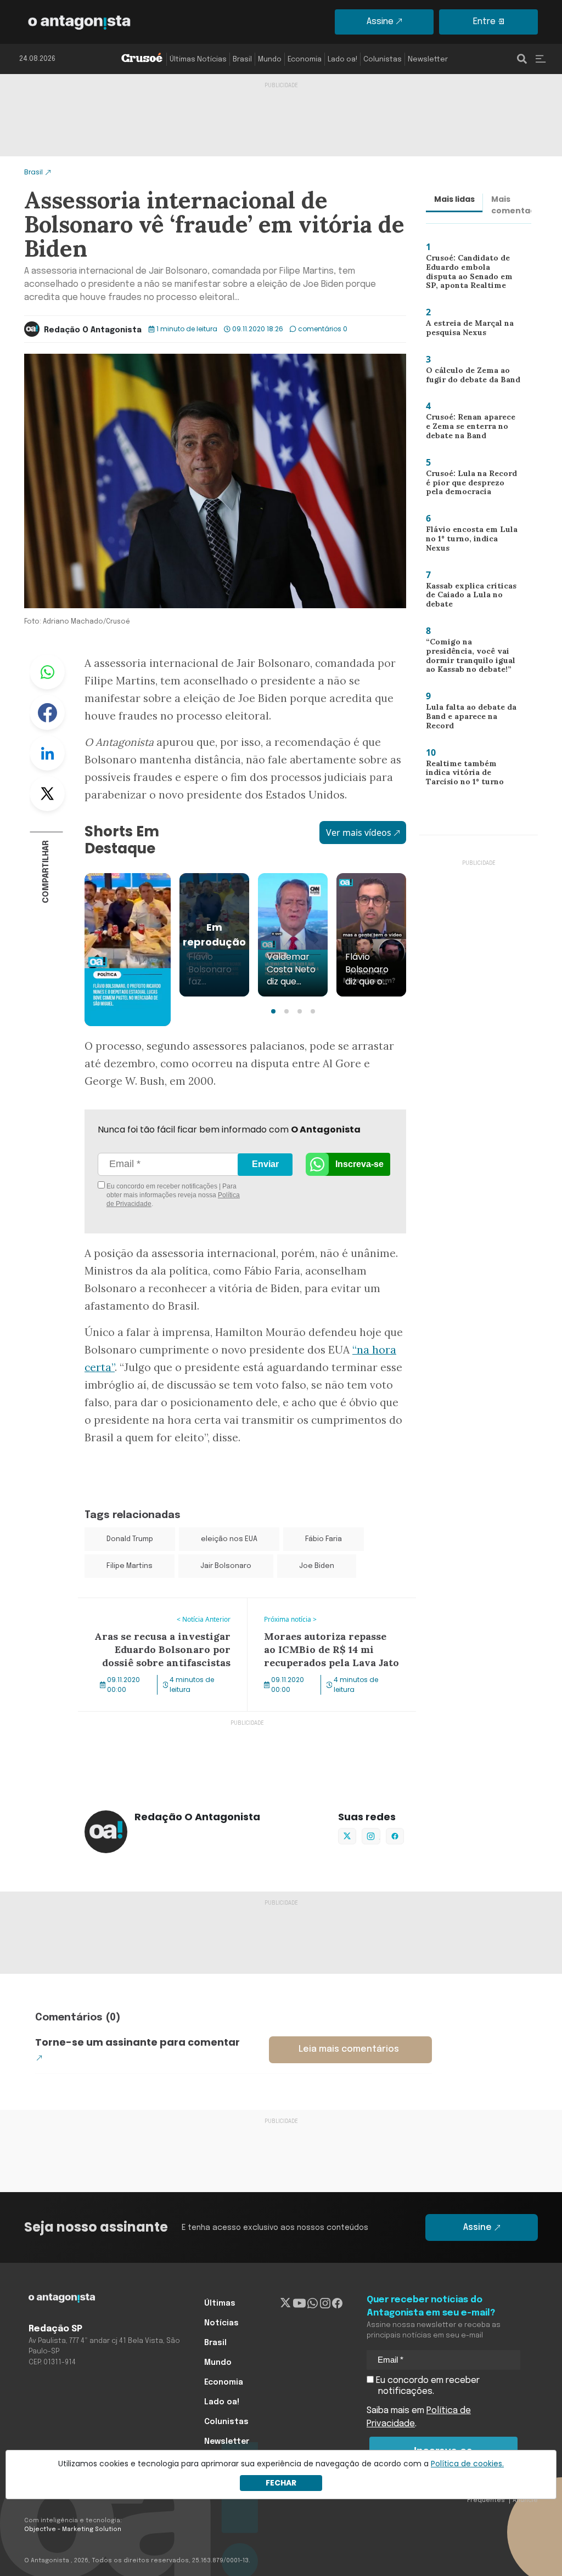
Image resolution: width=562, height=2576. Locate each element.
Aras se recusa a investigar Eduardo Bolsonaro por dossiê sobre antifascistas (152, 1618)
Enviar (265, 1164)
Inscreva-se (359, 1164)
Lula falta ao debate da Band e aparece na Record (474, 716)
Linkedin (47, 753)
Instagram (371, 1836)
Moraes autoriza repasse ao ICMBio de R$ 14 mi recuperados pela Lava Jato (328, 1611)
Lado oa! (342, 60)
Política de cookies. (467, 2464)
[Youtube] (299, 2303)
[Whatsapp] (313, 2303)
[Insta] (325, 2303)
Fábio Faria (324, 1539)
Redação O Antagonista (93, 330)
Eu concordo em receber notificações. (427, 2386)
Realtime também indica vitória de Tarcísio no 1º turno (470, 775)
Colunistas (383, 60)
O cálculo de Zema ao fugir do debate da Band (470, 378)
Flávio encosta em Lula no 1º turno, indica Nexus (473, 538)
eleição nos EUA (229, 1539)
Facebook (47, 712)
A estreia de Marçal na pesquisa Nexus (465, 330)
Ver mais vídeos (359, 833)
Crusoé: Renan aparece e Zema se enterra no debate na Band (471, 429)
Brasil (242, 60)
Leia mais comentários (349, 2049)
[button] (273, 1011)
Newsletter (428, 60)
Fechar (281, 2483)
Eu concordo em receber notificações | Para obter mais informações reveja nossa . (172, 1195)
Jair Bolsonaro (226, 1566)
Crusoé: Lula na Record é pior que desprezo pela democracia (471, 485)
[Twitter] (286, 2303)
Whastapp (47, 672)
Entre (484, 22)
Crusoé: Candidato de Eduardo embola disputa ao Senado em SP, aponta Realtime (472, 274)
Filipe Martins (130, 1566)
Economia (305, 60)
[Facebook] (337, 2303)
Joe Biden (317, 1566)
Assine (380, 22)
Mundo (270, 60)
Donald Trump (130, 1539)
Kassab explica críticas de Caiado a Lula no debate (472, 595)
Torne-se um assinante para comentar (137, 2042)
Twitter (47, 794)
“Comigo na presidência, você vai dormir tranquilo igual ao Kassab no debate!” (472, 658)
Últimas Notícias (198, 60)
